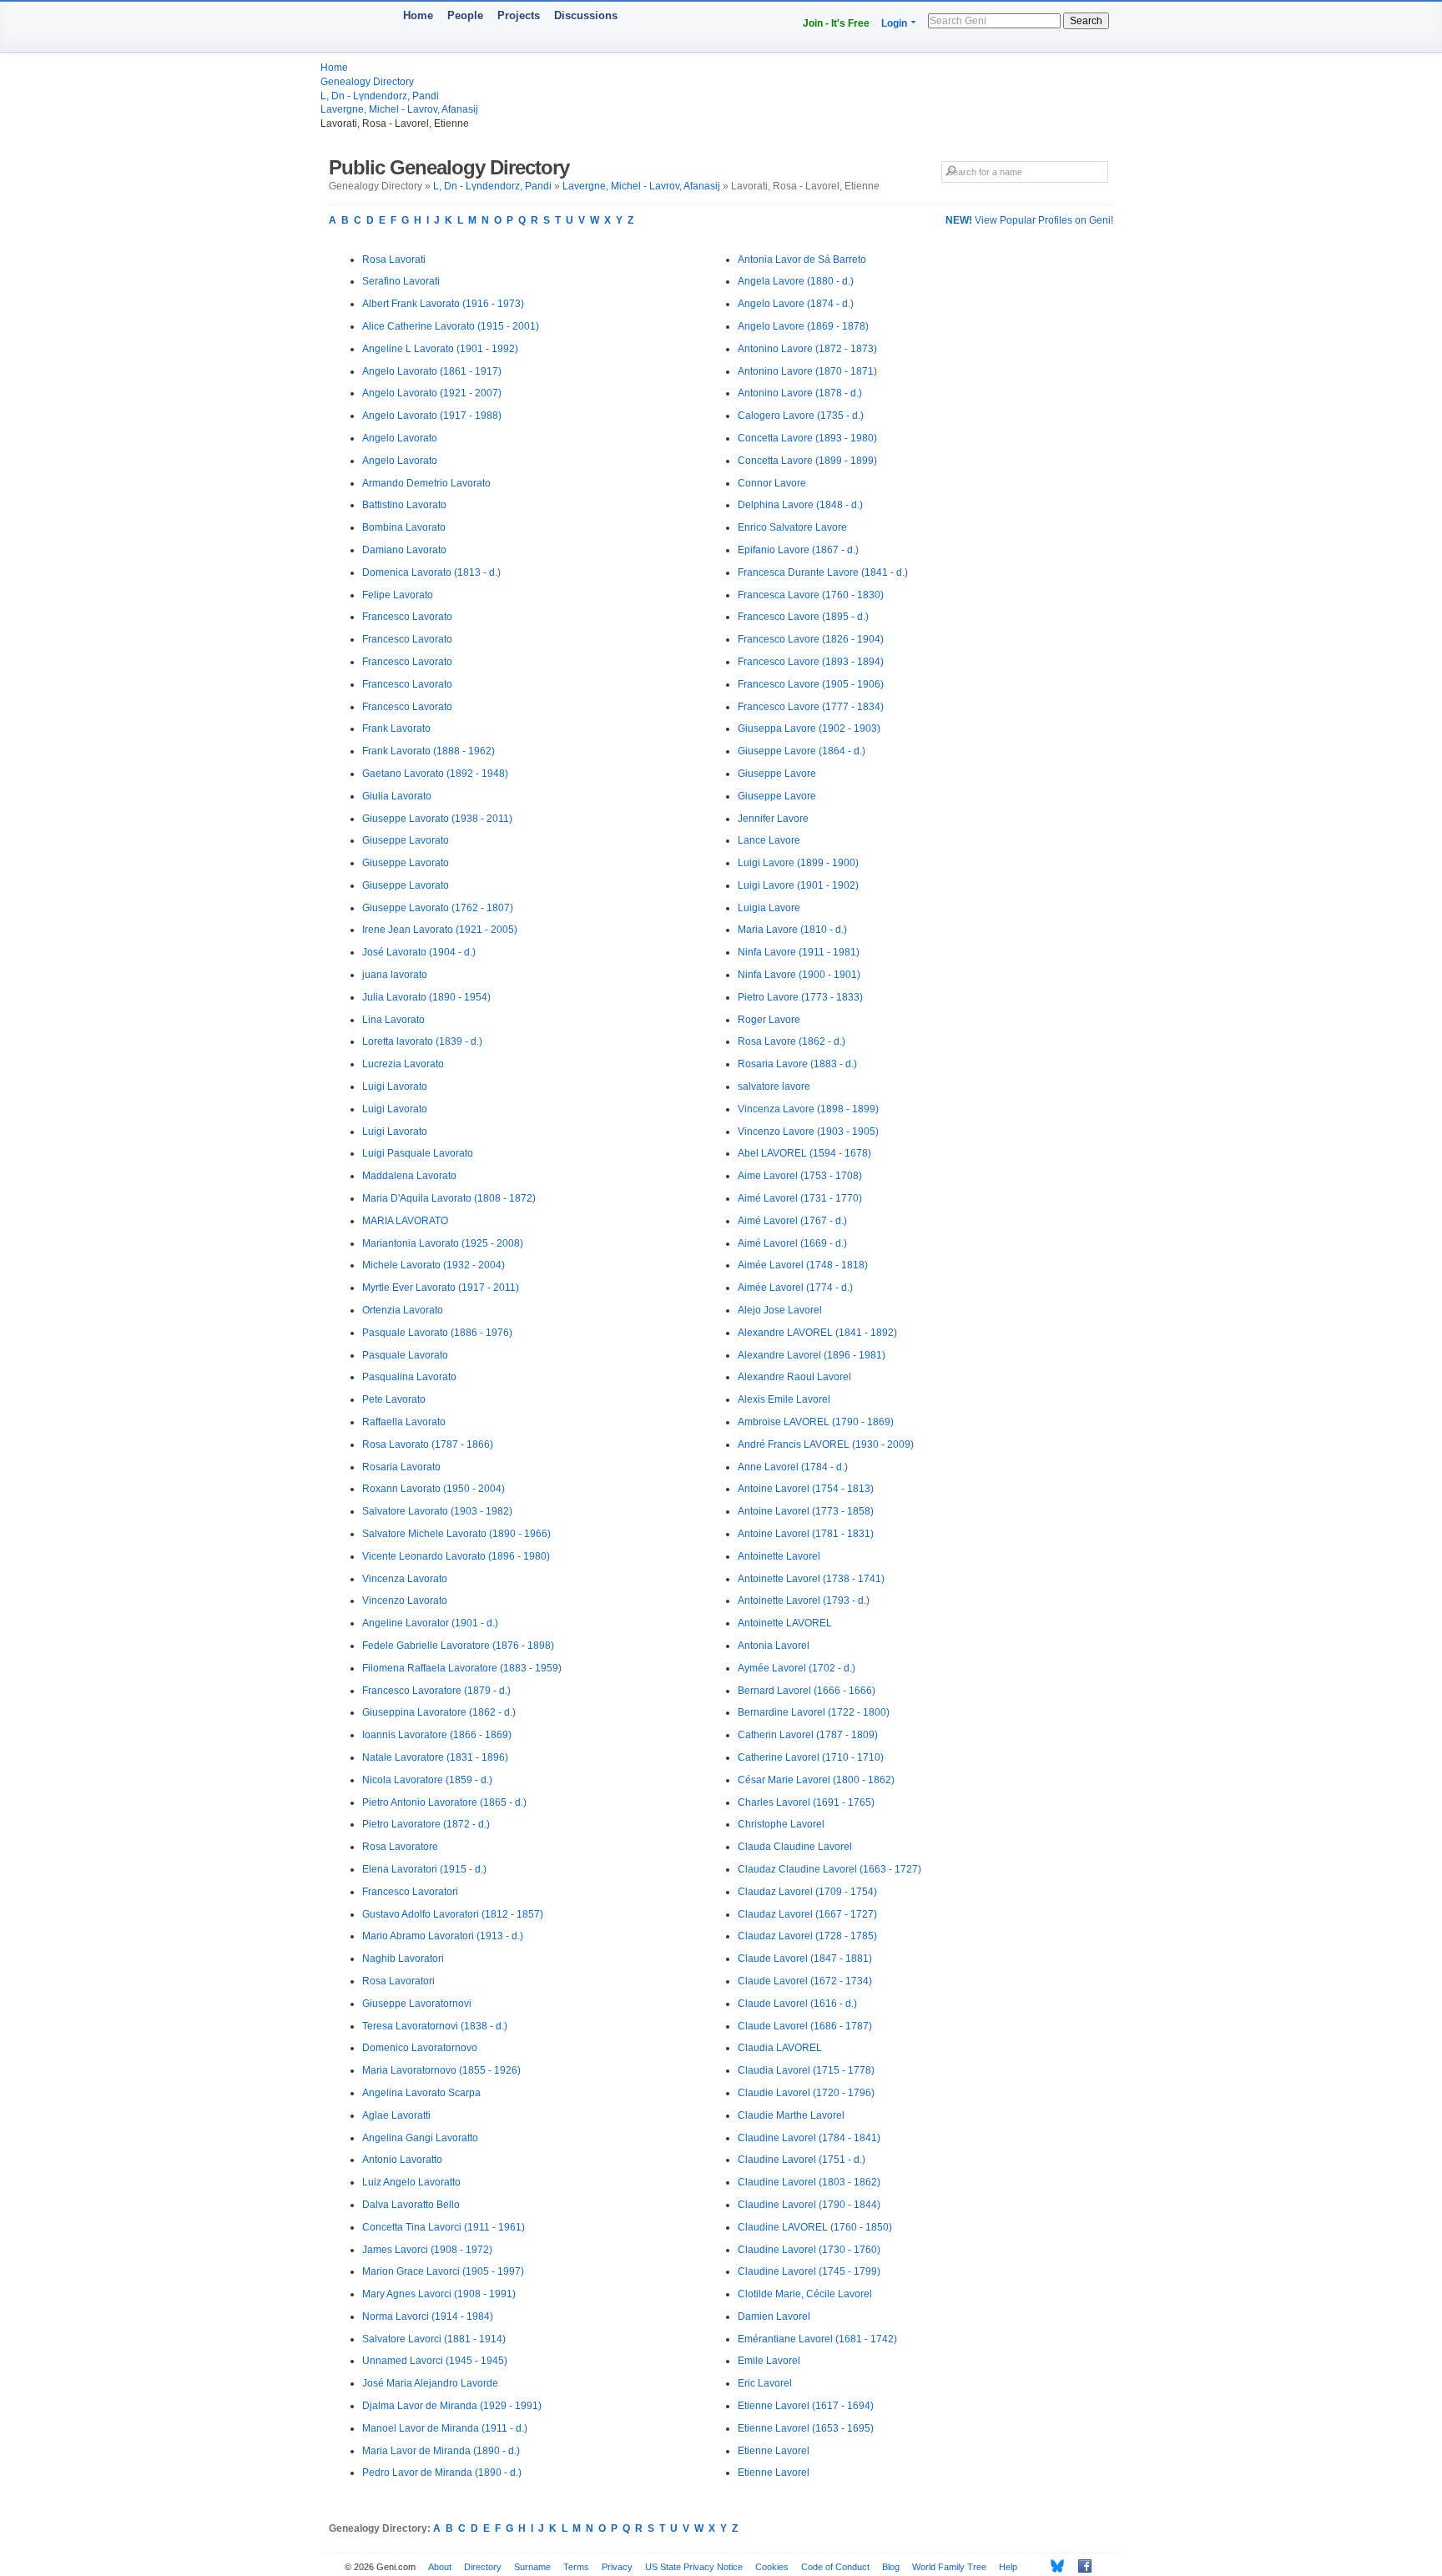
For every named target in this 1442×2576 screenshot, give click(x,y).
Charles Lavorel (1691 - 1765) (806, 1802)
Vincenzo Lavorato (405, 1601)
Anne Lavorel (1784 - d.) (793, 1467)
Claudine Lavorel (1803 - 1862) (809, 2182)
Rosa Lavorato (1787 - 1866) (428, 1444)
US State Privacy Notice (694, 2567)
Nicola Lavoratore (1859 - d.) (427, 1780)
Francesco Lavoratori (410, 1892)
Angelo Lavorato (400, 438)
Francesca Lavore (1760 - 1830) (811, 595)
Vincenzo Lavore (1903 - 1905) (808, 1132)
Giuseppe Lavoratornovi (417, 2004)
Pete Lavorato (394, 1399)
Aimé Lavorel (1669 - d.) (792, 1243)
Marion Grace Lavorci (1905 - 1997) (443, 2271)
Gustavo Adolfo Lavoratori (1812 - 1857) (453, 1914)
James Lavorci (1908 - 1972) (427, 2250)
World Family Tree (949, 2567)
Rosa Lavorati (394, 260)
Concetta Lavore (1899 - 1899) (807, 461)
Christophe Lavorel (781, 1824)
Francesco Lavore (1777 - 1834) (811, 707)
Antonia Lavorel (774, 1646)
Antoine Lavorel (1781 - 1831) (806, 1534)
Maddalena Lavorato (409, 1176)
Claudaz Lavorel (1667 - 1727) (807, 1914)
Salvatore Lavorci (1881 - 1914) (434, 2339)
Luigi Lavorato (395, 1086)
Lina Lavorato (393, 1020)
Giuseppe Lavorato (406, 840)
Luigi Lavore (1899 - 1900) (798, 863)
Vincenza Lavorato (405, 1579)
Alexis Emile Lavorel (784, 1399)
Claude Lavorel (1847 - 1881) (805, 1958)
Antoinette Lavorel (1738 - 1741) (811, 1579)
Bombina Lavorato (404, 527)
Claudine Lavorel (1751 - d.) (802, 2160)
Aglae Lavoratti (396, 2115)
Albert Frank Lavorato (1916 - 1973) (443, 304)
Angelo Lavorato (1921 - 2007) (432, 393)
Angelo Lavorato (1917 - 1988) (432, 416)
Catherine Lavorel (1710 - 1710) (811, 1757)
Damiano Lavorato (404, 550)
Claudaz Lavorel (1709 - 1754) (807, 1892)
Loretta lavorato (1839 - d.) (422, 1041)
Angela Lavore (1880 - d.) (796, 281)
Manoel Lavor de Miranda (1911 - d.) (445, 2428)
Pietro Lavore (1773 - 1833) (800, 997)
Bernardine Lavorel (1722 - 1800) (814, 1712)
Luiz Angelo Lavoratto (411, 2182)
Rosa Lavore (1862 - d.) (792, 1041)
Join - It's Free (836, 23)
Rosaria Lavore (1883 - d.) (797, 1064)
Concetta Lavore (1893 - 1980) (807, 438)
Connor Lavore (772, 483)
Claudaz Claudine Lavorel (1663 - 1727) (829, 1869)
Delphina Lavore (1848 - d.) (800, 505)
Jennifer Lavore (773, 819)
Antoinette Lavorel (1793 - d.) (804, 1601)
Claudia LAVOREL (780, 2048)
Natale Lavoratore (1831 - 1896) (435, 1757)
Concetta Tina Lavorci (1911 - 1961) (444, 2227)
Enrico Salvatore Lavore (792, 527)
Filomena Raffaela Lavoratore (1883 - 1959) (462, 1668)
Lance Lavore (769, 840)
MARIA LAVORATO (405, 1221)
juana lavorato (395, 975)
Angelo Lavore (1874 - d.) (796, 304)
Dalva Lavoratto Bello (411, 2205)
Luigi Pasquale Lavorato (418, 1153)
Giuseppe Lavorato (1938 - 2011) (437, 819)
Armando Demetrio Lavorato (426, 483)
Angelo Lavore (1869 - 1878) (803, 326)
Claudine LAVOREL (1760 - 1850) (815, 2227)
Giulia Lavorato (397, 796)
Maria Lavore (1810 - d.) (792, 930)
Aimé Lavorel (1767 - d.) (792, 1221)
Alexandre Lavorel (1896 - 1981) (812, 1355)
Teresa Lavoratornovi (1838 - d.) (435, 2026)
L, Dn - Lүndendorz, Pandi (380, 96)
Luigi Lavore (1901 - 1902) (798, 885)
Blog (891, 2567)
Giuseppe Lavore (777, 774)
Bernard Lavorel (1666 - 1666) (807, 1691)
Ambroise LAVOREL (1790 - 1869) (816, 1422)
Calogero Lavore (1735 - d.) (801, 416)
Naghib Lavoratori (403, 1958)
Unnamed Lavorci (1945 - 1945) (435, 2361)
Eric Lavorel (765, 2383)
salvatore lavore (774, 1086)
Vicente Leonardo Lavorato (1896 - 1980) (456, 1556)
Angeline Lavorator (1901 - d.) (430, 1623)
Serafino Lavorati (401, 281)
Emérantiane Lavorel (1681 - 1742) (817, 2339)
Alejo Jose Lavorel (780, 1310)
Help (1008, 2567)
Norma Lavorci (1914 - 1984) (428, 2316)
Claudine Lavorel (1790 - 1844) (809, 2205)
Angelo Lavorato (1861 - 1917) (432, 371)
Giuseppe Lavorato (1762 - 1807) (438, 908)
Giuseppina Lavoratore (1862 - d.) (439, 1712)
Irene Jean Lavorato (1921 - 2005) (440, 930)
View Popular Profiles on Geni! (1029, 220)
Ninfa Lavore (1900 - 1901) (799, 975)
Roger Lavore (769, 1020)
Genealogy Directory (367, 82)
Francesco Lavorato (407, 617)
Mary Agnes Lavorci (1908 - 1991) (439, 2294)
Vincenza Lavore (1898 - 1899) (808, 1109)
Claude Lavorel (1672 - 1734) (805, 1981)
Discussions (586, 15)
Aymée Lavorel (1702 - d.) (797, 1668)
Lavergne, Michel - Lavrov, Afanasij (399, 109)
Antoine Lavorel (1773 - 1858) (806, 1511)
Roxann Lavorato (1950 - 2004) (434, 1489)
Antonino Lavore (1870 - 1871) (807, 371)
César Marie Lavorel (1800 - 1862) (816, 1780)
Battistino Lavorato (404, 505)
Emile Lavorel (769, 2361)
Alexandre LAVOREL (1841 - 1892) (817, 1333)
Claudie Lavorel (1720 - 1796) (806, 2093)
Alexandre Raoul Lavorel (794, 1377)
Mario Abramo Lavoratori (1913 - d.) (443, 1936)
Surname (532, 2567)
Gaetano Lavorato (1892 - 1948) (435, 774)
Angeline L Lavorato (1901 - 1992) (440, 349)
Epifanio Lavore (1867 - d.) (798, 550)
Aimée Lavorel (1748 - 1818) (803, 1265)
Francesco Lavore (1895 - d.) (803, 617)
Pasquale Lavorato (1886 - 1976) (437, 1333)
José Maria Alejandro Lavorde (430, 2383)
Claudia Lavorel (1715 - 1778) (806, 2070)
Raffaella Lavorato (404, 1422)
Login (894, 23)
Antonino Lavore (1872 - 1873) (807, 349)
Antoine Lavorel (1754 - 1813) (806, 1489)
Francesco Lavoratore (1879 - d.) (436, 1691)
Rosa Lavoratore (400, 1847)
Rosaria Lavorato (401, 1467)
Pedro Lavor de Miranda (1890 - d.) (442, 2473)
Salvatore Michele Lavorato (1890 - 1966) (456, 1534)
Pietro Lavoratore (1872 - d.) (426, 1824)
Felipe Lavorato (398, 595)
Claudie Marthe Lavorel (791, 2115)
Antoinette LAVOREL (785, 1623)
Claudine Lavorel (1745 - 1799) (809, 2271)
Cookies (772, 2567)
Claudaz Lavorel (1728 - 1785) (807, 1936)
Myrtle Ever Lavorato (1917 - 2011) (441, 1288)
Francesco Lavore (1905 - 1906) (811, 684)
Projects (519, 15)
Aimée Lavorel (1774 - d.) (795, 1288)
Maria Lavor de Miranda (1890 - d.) (441, 2451)
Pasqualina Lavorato (409, 1377)
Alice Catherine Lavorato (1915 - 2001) (451, 326)
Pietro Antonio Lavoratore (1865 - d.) (444, 1802)
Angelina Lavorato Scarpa (421, 2093)
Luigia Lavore (769, 908)
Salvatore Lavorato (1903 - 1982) (437, 1511)
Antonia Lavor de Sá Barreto (802, 260)
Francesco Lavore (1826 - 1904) (811, 639)
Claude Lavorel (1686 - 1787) (805, 2026)
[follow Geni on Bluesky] (1053, 2566)
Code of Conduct (835, 2567)
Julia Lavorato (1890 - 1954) (426, 997)
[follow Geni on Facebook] (1080, 2566)
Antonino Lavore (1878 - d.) (800, 393)
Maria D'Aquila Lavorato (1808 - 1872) (449, 1198)
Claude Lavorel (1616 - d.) (797, 2004)
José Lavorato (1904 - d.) (419, 952)
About (440, 2567)
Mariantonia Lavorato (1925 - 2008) (443, 1243)
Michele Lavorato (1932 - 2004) (434, 1265)
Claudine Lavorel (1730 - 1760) (809, 2250)
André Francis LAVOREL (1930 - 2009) (826, 1444)
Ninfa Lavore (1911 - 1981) (799, 952)
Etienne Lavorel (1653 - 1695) (806, 2428)
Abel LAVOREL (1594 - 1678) (804, 1153)
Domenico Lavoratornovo (420, 2048)
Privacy (617, 2567)
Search (1086, 21)
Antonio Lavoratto (402, 2160)
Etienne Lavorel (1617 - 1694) (806, 2406)
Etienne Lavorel (774, 2451)
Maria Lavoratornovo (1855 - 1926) (441, 2070)
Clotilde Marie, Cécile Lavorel (805, 2294)
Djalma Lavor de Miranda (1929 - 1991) (452, 2406)
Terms (576, 2567)
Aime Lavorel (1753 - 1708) (800, 1176)
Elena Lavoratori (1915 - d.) (424, 1869)
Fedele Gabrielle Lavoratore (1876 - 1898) (458, 1646)
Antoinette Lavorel (779, 1556)
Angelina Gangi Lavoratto (420, 2138)
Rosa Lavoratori (398, 1981)
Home (418, 15)
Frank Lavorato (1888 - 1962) (429, 751)
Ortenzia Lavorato (403, 1310)
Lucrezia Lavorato (403, 1064)
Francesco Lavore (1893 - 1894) (811, 662)
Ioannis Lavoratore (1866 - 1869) (437, 1735)
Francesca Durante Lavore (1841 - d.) (823, 572)
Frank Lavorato (396, 728)
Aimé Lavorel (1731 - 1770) (800, 1198)
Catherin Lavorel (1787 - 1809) (808, 1735)
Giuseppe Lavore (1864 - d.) (802, 751)
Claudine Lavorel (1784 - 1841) (809, 2138)
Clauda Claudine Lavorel (795, 1847)
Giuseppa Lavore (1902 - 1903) (809, 728)
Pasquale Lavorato (405, 1355)
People (465, 15)
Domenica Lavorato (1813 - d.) (431, 572)
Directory (483, 2567)
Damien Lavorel (774, 2316)
